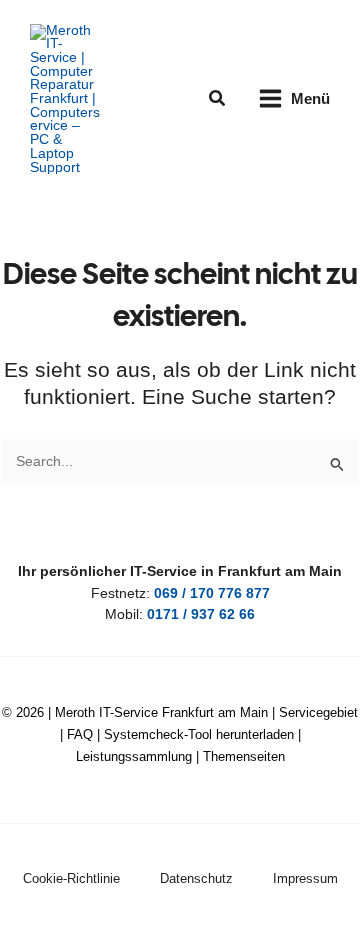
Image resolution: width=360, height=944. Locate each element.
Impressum (305, 878)
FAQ (80, 734)
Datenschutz (196, 878)
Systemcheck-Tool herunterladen (199, 734)
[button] (218, 99)
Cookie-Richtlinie (71, 878)
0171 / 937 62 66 (201, 614)
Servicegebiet (318, 712)
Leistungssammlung (134, 756)
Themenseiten (244, 756)
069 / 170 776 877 (212, 593)
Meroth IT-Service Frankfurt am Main (161, 712)
